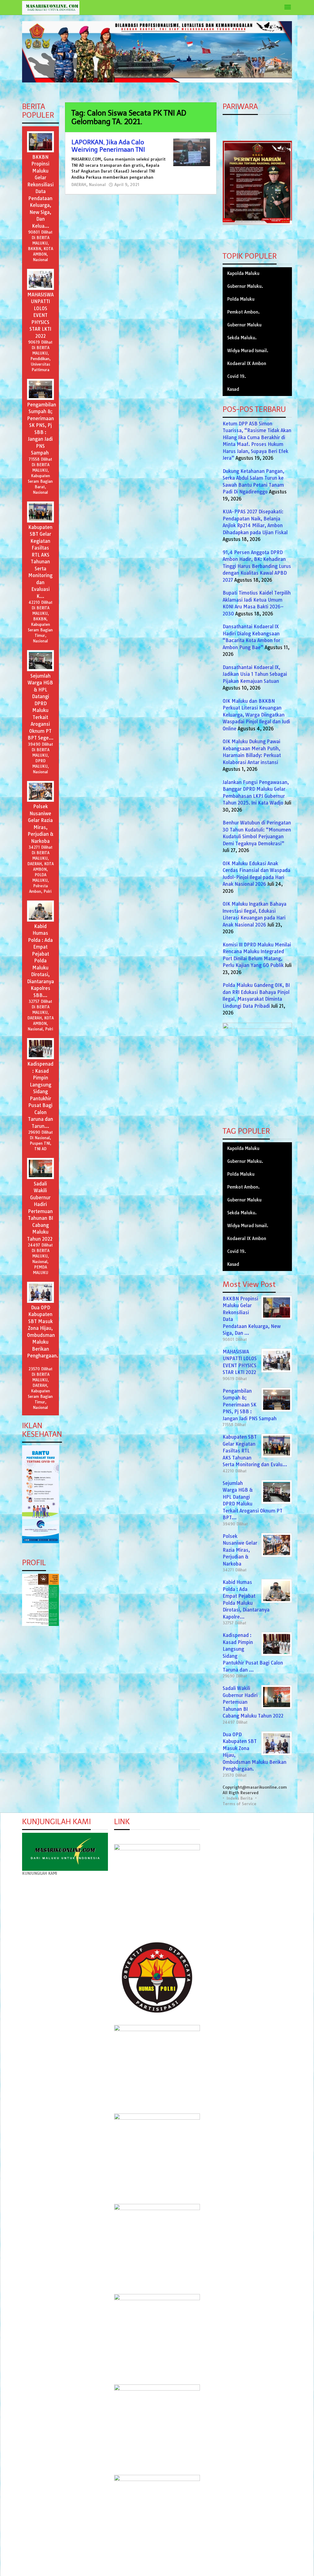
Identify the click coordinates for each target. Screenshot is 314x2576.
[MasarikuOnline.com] (51, 8)
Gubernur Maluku (244, 325)
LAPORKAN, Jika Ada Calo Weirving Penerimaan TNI (108, 146)
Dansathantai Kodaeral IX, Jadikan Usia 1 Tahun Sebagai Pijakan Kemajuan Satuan (255, 674)
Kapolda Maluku (243, 273)
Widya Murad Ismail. (248, 351)
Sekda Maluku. (242, 338)
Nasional (97, 185)
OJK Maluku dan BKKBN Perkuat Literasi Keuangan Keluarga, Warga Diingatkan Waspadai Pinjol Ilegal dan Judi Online (256, 715)
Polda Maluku (241, 299)
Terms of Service (239, 1804)
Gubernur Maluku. (245, 286)
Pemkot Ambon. (243, 312)
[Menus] (288, 8)
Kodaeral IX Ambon (247, 363)
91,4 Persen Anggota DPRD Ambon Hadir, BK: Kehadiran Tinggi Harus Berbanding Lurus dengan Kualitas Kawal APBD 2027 (257, 566)
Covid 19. (237, 376)
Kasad (233, 389)
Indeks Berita (240, 1798)
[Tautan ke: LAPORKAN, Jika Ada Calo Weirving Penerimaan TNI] (192, 152)
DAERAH (79, 185)
